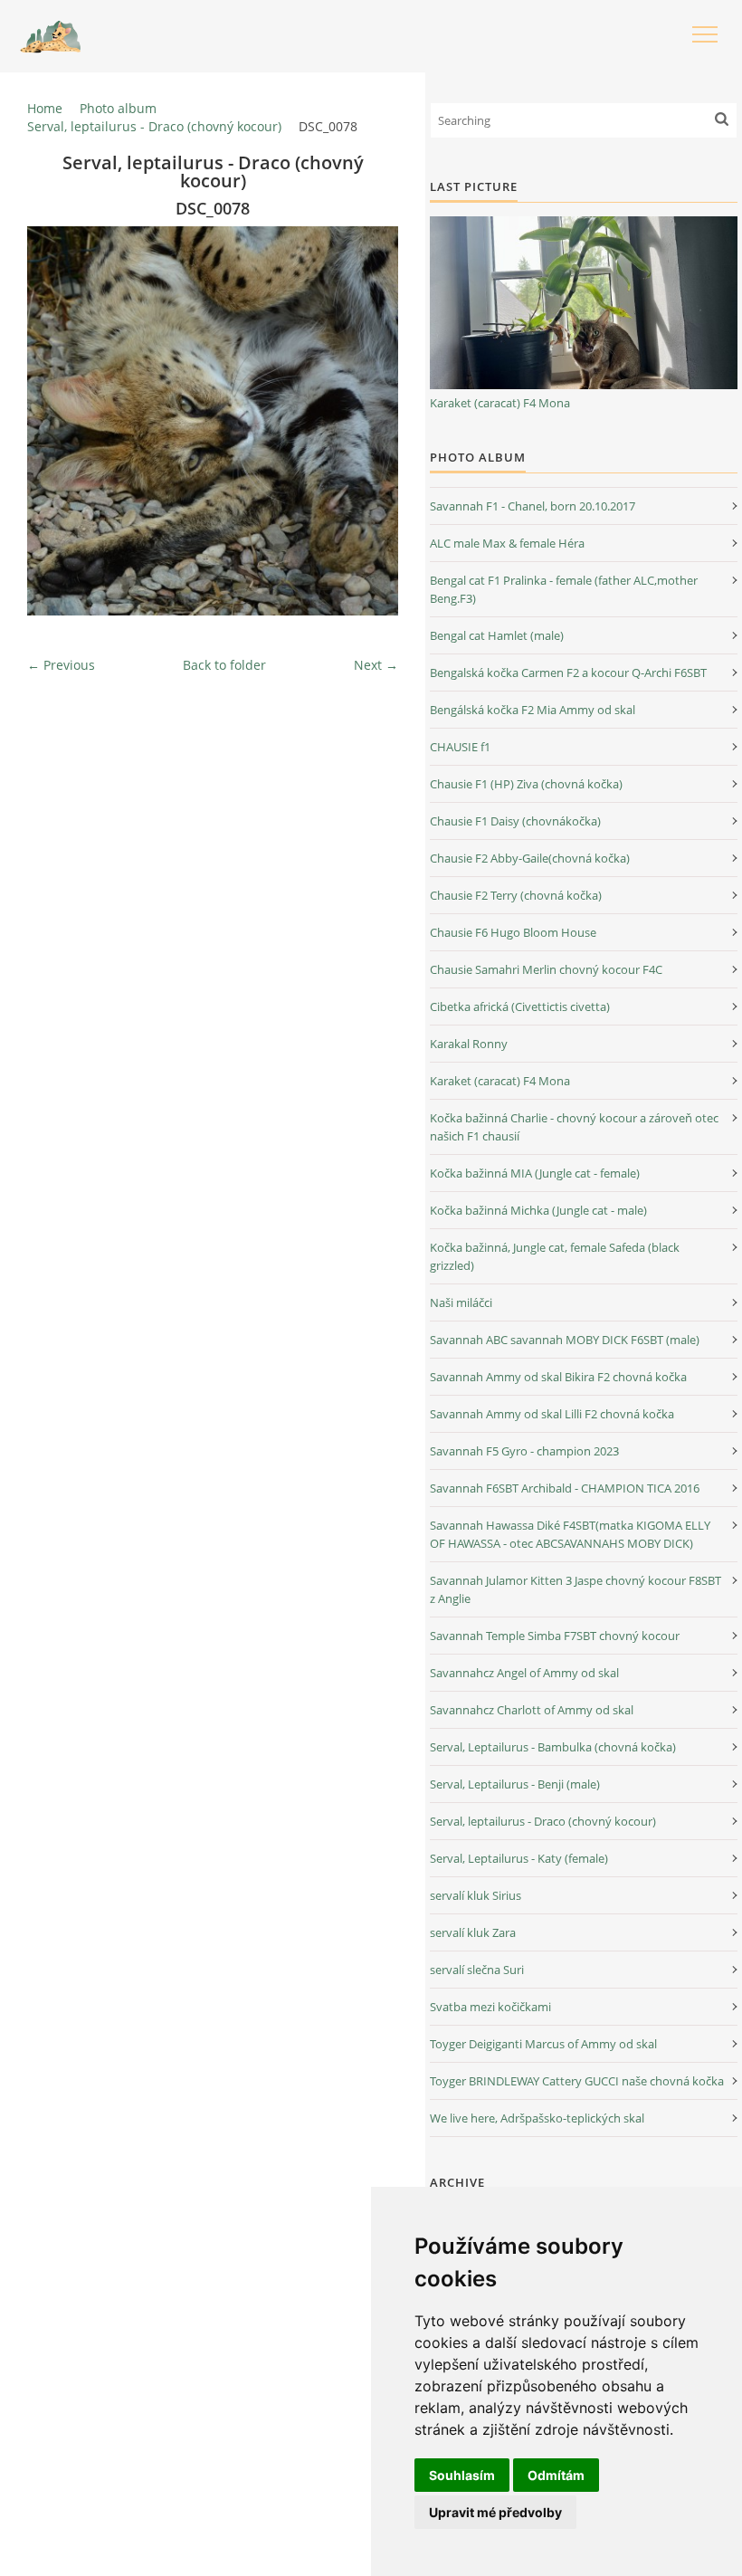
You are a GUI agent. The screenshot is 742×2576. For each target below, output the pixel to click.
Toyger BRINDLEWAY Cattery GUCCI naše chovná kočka (577, 2081)
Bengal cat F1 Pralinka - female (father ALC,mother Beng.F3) (564, 589)
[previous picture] (57, 421)
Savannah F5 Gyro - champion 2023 (524, 1451)
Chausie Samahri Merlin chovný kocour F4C (546, 969)
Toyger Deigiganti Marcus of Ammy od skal (543, 2044)
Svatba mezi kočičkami (490, 2007)
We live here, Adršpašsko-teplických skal (537, 2118)
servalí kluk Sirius (476, 1895)
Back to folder (224, 665)
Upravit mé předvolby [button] (495, 2512)
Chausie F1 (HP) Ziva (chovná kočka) (526, 784)
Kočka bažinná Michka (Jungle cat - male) (538, 1210)
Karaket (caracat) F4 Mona (500, 403)
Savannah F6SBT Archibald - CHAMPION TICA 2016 (565, 1488)
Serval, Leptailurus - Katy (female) (519, 1858)
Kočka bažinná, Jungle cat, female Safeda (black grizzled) (555, 1256)
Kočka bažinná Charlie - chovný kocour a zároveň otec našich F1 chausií (574, 1127)
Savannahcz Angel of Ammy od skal (524, 1673)
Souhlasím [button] (462, 2475)
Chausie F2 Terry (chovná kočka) (516, 895)
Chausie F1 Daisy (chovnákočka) (515, 821)
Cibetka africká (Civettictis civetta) (520, 1007)
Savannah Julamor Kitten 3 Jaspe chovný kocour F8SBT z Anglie (576, 1589)
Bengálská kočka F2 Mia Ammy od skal (533, 710)
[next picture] (369, 421)
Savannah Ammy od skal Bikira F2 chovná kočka (558, 1377)
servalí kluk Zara (473, 1932)
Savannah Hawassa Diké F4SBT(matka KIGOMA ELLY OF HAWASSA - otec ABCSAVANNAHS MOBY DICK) (570, 1534)
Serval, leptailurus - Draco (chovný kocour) (154, 126)
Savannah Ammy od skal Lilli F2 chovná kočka (552, 1414)
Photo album (118, 108)
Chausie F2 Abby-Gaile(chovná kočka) (530, 858)
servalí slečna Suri (477, 1970)
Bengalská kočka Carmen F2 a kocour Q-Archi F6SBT (568, 673)
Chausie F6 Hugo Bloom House (513, 932)
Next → (376, 665)
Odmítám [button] (556, 2475)
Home (45, 108)
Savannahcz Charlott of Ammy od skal (532, 1710)
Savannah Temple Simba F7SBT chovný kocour (555, 1636)
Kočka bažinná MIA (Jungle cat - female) (535, 1173)
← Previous (61, 665)
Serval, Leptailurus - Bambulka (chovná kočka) (553, 1747)
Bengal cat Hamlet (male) (497, 635)
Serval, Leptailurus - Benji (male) (515, 1784)
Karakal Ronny (469, 1044)
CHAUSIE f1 (460, 747)
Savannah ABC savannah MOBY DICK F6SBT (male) (565, 1340)
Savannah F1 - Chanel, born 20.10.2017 (533, 506)
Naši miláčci (461, 1302)
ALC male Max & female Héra (507, 543)
